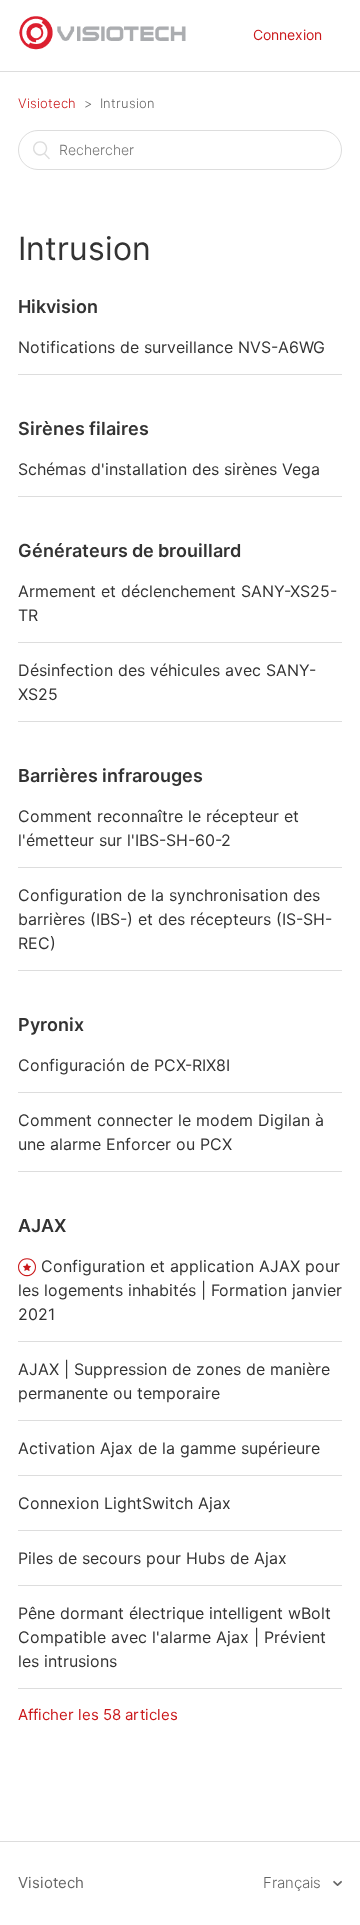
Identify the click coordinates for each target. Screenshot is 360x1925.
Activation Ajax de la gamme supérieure (169, 1448)
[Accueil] (103, 45)
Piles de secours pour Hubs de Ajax (152, 1558)
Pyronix (51, 1024)
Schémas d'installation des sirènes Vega (169, 469)
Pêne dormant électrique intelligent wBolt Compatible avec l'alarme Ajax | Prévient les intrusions (174, 1637)
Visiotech (47, 103)
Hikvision (58, 306)
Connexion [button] (287, 34)
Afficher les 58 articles (98, 1714)
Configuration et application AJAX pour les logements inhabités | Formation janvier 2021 (180, 1290)
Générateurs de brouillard (129, 550)
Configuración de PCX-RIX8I (124, 1065)
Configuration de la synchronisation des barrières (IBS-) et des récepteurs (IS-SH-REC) (175, 919)
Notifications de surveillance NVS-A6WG (171, 347)
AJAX (42, 1225)
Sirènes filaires (83, 428)
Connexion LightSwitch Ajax (124, 1503)
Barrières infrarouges (110, 775)
